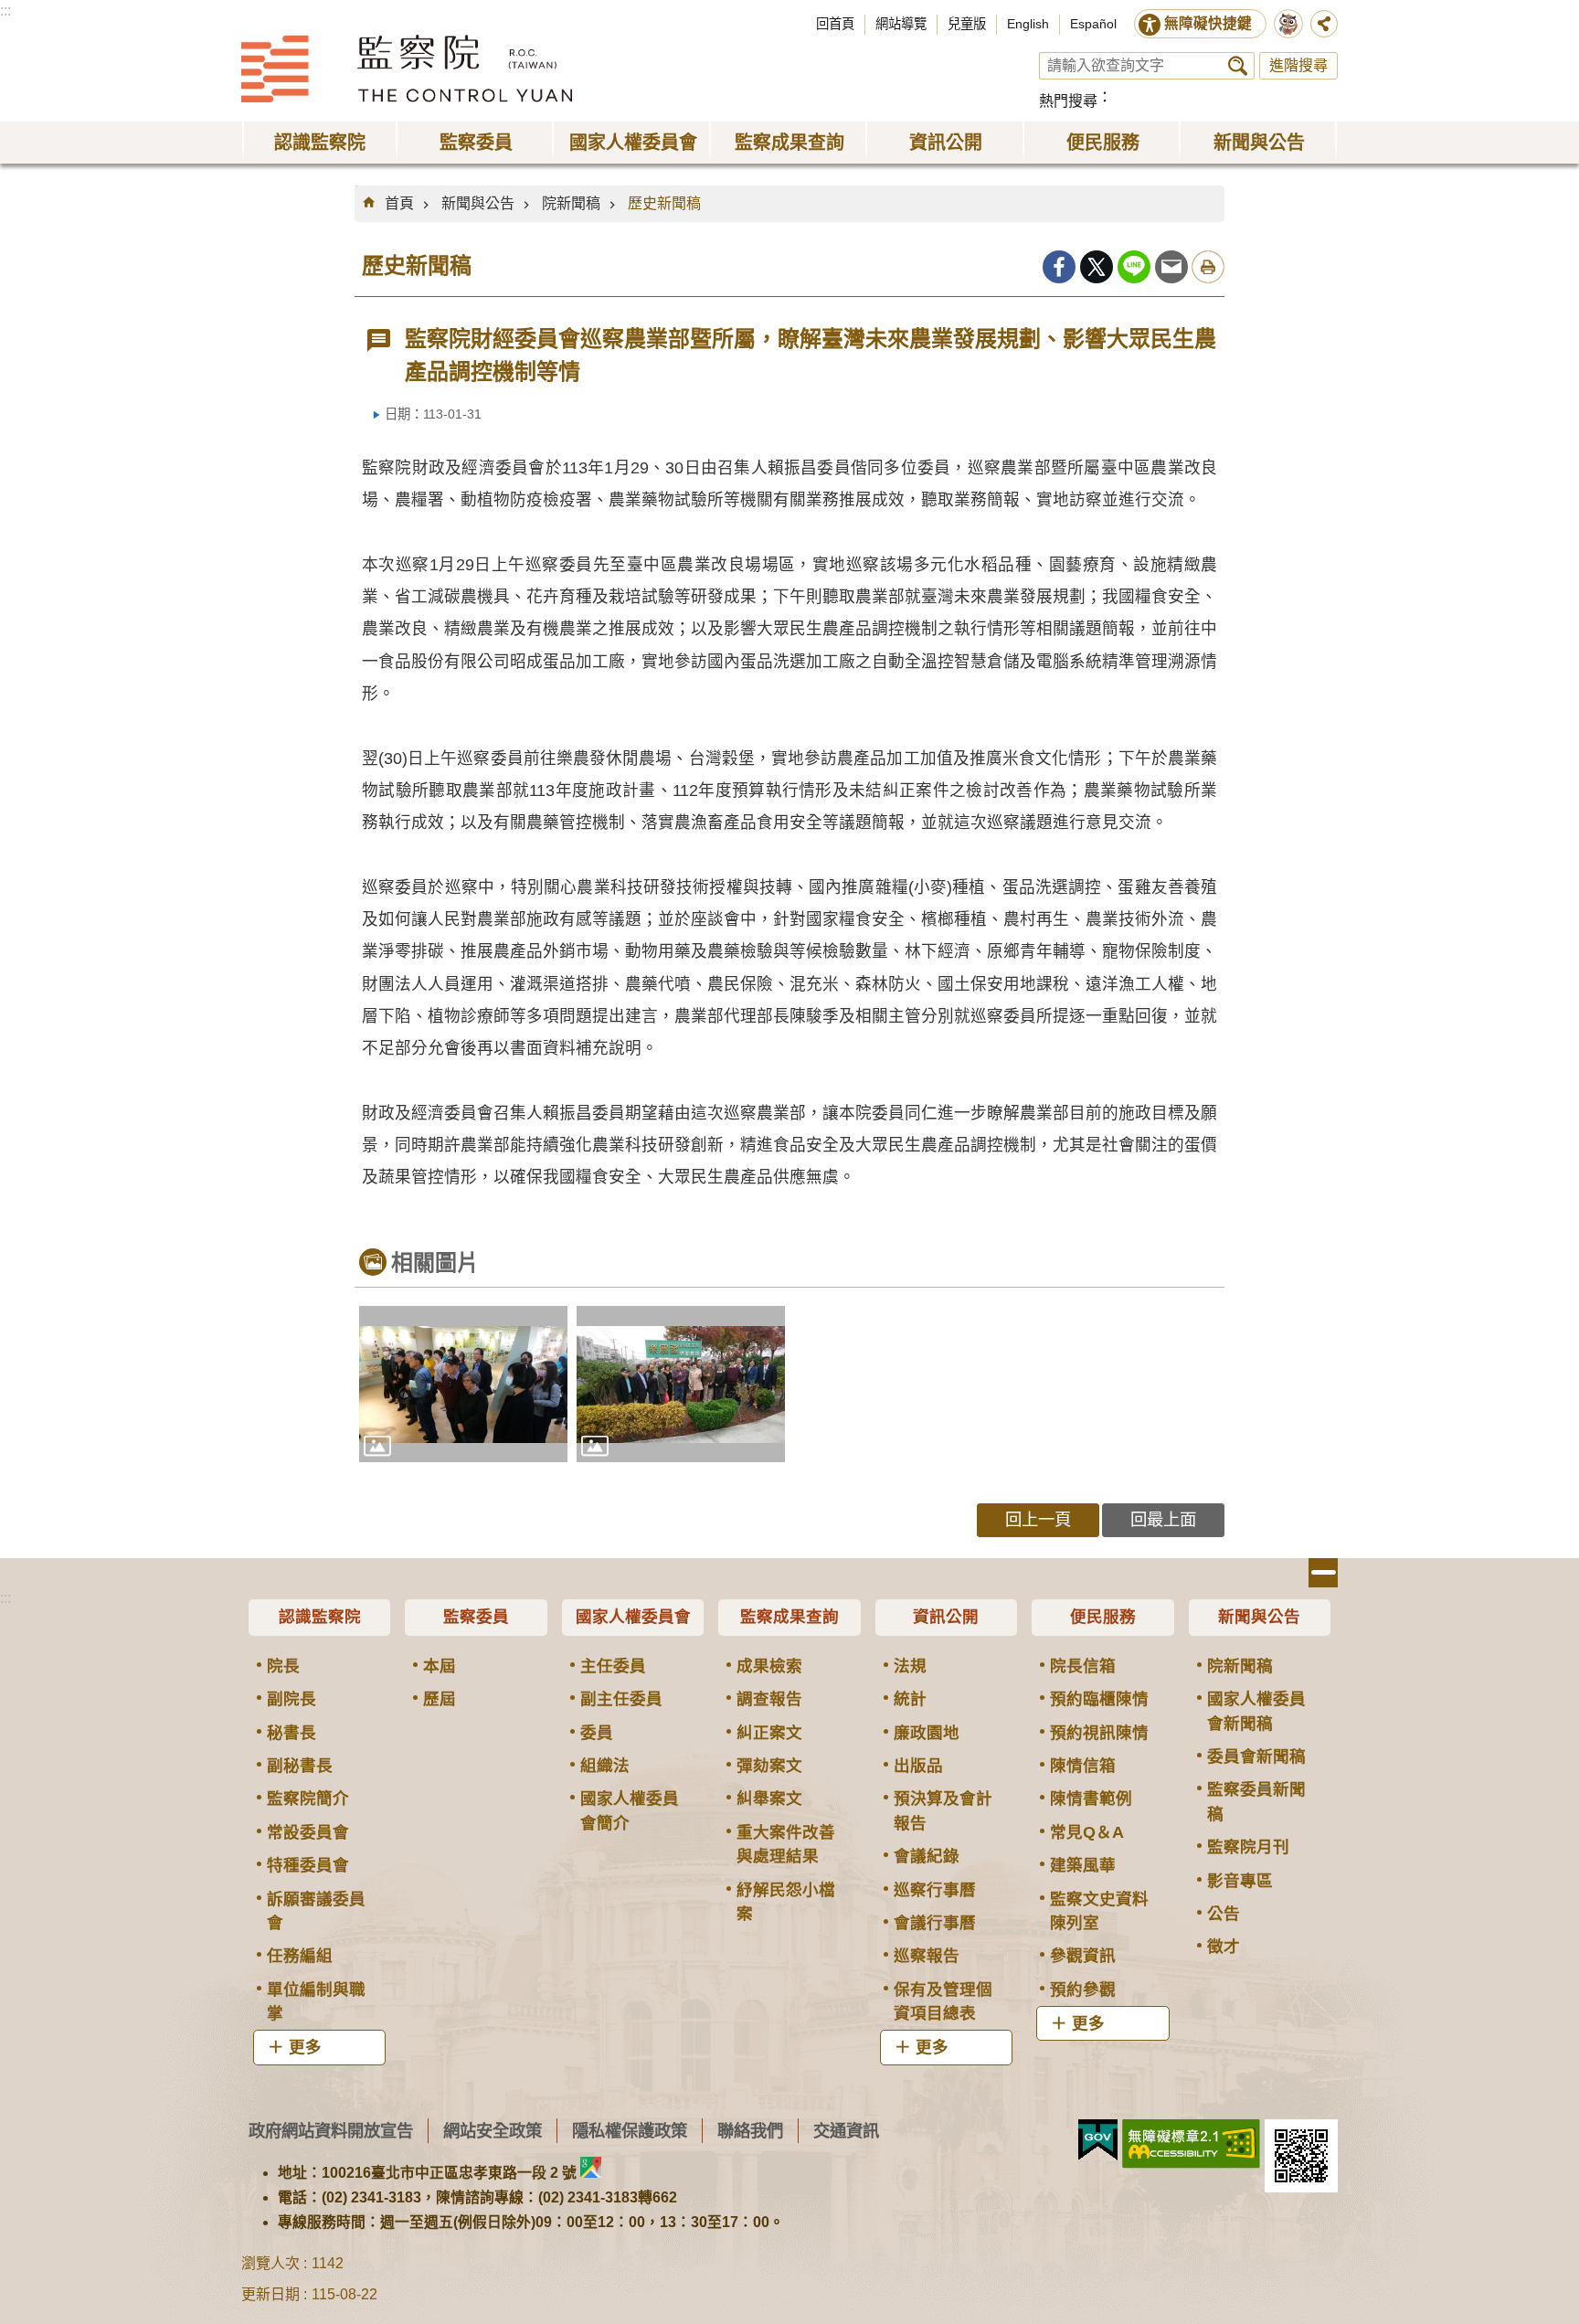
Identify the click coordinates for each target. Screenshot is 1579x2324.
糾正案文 (769, 1733)
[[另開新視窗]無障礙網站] (1191, 2144)
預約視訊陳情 (1099, 1733)
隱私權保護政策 (630, 2131)
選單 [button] (1323, 1573)
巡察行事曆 (935, 1890)
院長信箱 (1083, 1666)
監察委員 (476, 1617)
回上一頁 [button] (1038, 1519)
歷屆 (440, 1699)
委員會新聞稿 (1256, 1756)
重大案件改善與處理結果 (786, 1844)
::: (5, 11)
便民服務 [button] (1103, 143)
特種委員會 (308, 1865)
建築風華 (1083, 1865)
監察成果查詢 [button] (789, 143)
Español (1093, 24)
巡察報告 (927, 1956)
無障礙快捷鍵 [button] (1208, 23)
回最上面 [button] (1163, 1519)
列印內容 (1208, 267)
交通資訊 (846, 2131)
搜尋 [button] (1238, 66)
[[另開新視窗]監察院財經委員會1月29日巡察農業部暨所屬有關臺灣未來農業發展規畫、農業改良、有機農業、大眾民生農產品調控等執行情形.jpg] (463, 1384)
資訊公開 (946, 1617)
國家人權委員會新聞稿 (1256, 1711)
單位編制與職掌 (316, 2001)
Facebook (1059, 267)
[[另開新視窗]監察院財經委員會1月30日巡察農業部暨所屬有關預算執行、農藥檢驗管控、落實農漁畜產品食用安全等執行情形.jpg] (681, 1384)
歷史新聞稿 (664, 203)
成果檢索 (769, 1666)
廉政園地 (927, 1733)
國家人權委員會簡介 (630, 1810)
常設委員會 (308, 1832)
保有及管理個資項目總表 (943, 2001)
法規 (910, 1666)
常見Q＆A (1087, 1832)
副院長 (291, 1699)
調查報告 (769, 1699)
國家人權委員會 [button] (633, 143)
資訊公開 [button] (946, 143)
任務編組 (300, 1956)
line (1134, 267)
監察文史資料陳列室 (1099, 1911)
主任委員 (613, 1666)
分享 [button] (1324, 24)
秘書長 (291, 1733)
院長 (283, 1666)
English (1028, 24)
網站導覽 (901, 24)
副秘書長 (300, 1766)
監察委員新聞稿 (1256, 1801)
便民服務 (1103, 1617)
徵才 (1224, 1947)
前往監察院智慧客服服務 (1288, 24)
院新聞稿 (571, 203)
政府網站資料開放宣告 (331, 2131)
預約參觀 (1083, 1990)
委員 (597, 1733)
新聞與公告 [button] (1259, 143)
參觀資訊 (1083, 1956)
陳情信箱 (1083, 1766)
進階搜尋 (1298, 65)
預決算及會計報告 (943, 1810)
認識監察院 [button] (320, 143)
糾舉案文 (769, 1799)
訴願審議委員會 (316, 1911)
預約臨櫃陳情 (1099, 1699)
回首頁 (835, 24)
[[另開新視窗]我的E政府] (1098, 2140)
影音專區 (1240, 1881)
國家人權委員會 (633, 1617)
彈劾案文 (769, 1766)
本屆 (440, 1666)
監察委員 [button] (476, 143)
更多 (305, 2047)
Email (1171, 267)
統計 (910, 1699)
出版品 (918, 1766)
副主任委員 (621, 1699)
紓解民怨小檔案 (786, 1902)
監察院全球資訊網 (407, 69)
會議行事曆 (935, 1923)
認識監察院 (320, 1617)
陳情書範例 (1091, 1799)
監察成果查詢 (789, 1617)
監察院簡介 (308, 1799)
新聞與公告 (478, 203)
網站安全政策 (493, 2131)
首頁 (399, 203)
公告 (1224, 1914)
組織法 (605, 1766)
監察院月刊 (1248, 1847)
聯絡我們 (750, 2131)
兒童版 (967, 24)
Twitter (1097, 267)
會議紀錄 (927, 1856)
